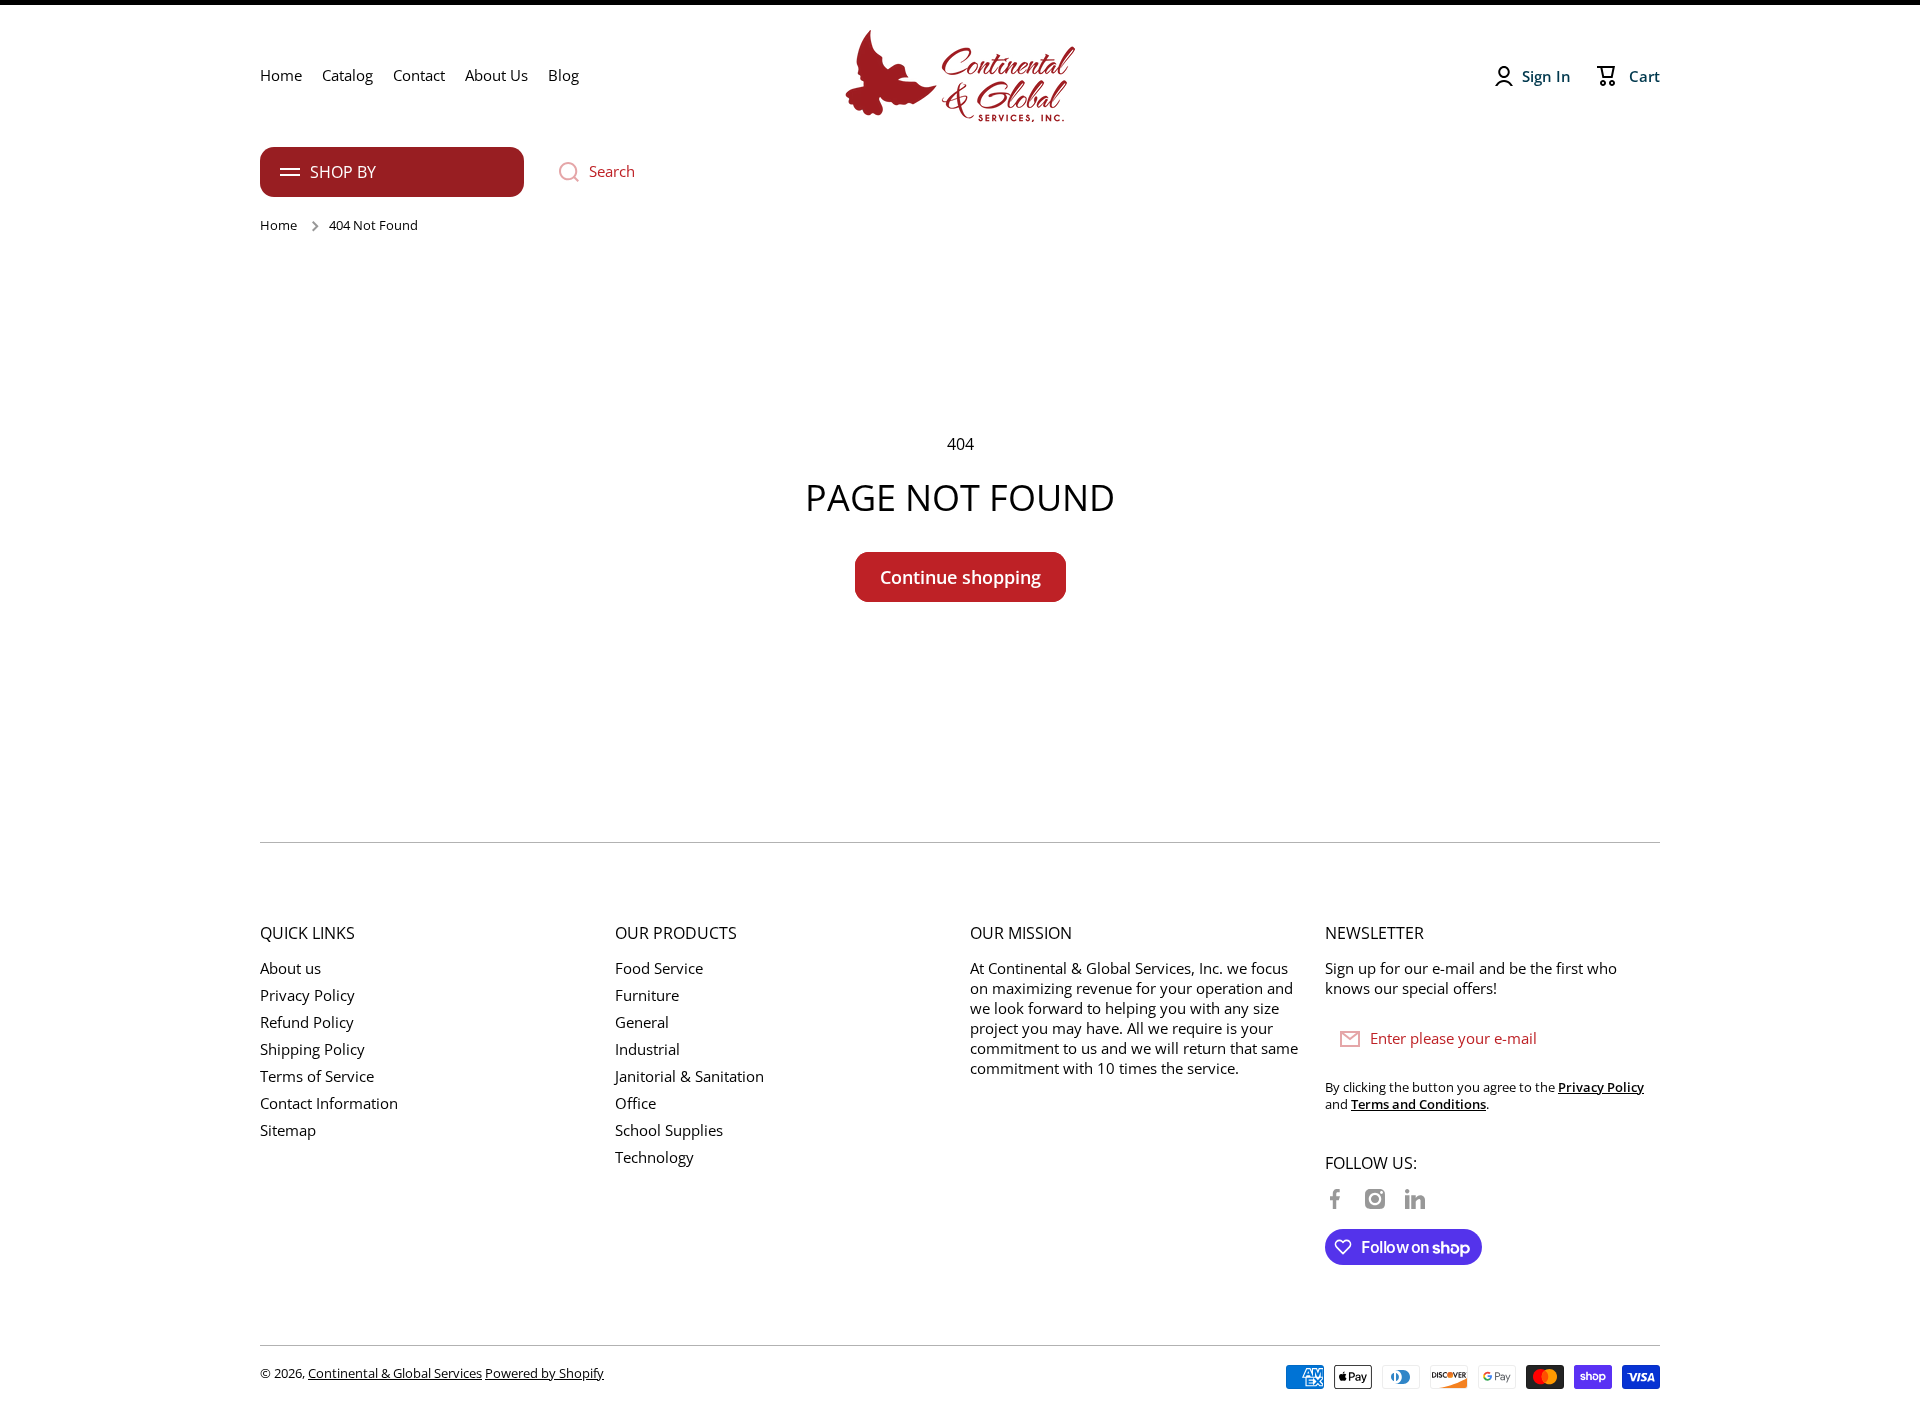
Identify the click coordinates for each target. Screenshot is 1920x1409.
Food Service (659, 968)
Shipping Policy (312, 1049)
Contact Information (329, 1103)
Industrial (647, 1049)
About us (290, 968)
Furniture (647, 995)
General (642, 1022)
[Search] (561, 172)
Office (635, 1103)
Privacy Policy (307, 995)
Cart (1644, 76)
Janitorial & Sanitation (689, 1076)
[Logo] (960, 76)
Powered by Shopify (544, 1373)
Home (278, 225)
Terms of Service (317, 1076)
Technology (654, 1157)
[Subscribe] (1635, 1039)
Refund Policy (307, 1022)
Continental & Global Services (395, 1373)
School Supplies (669, 1130)
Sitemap (288, 1130)
